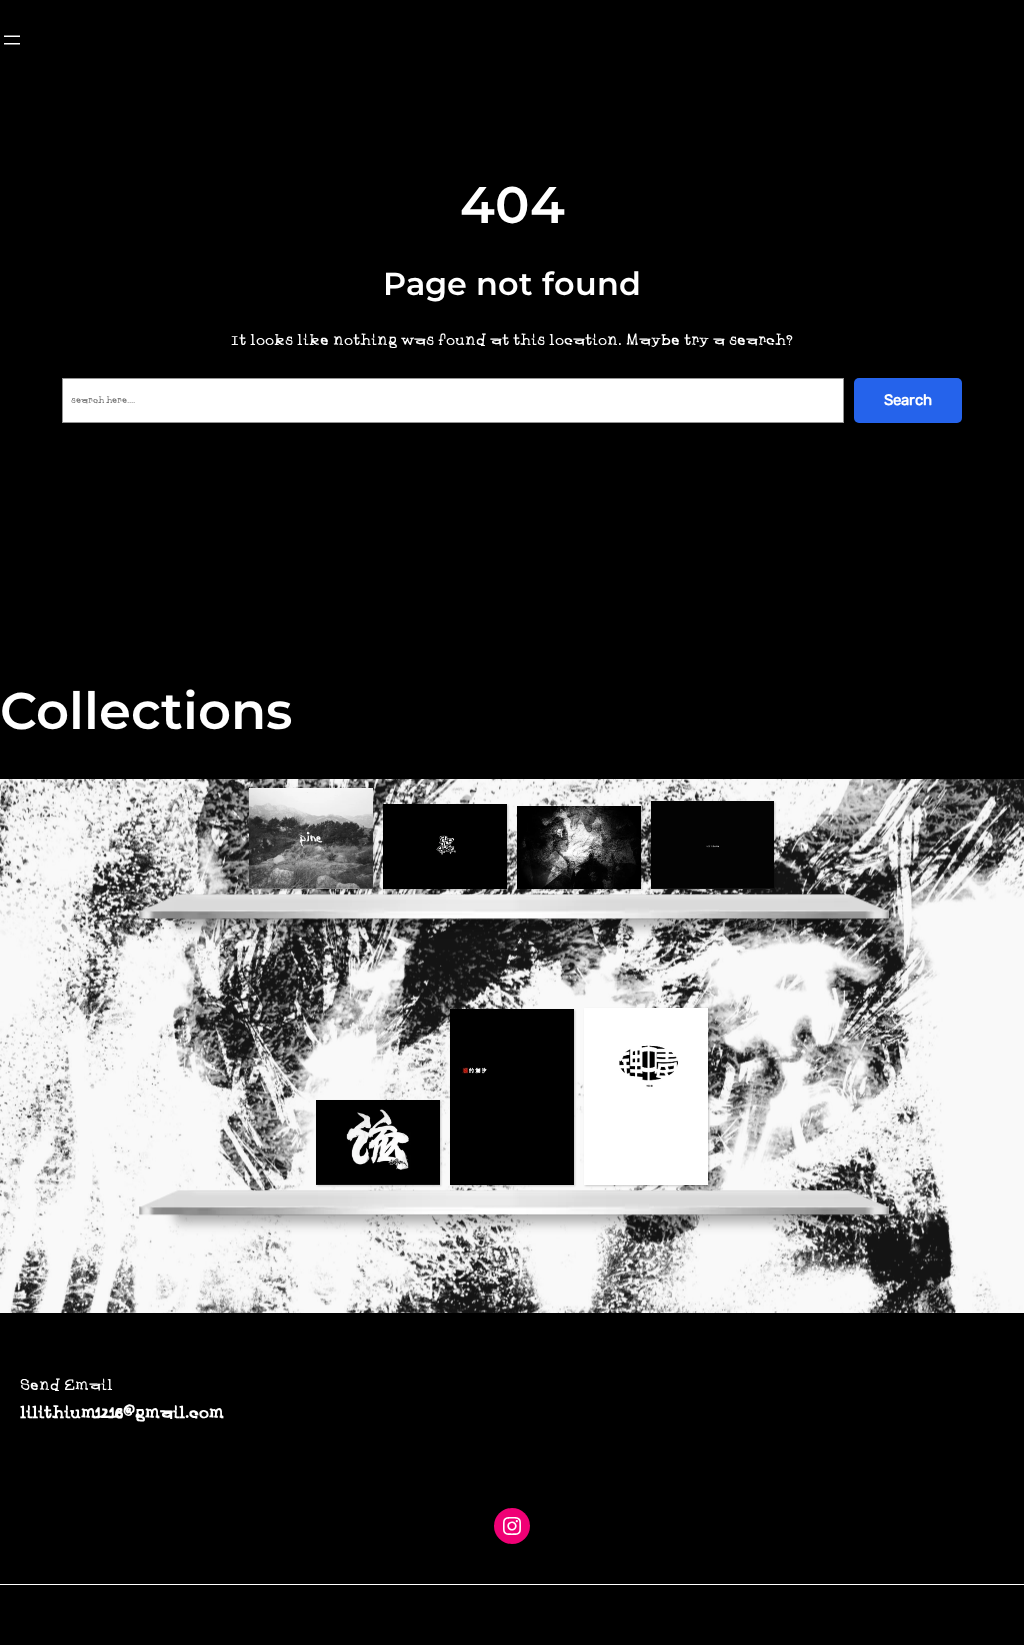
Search (908, 400)
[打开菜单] (12, 40)
